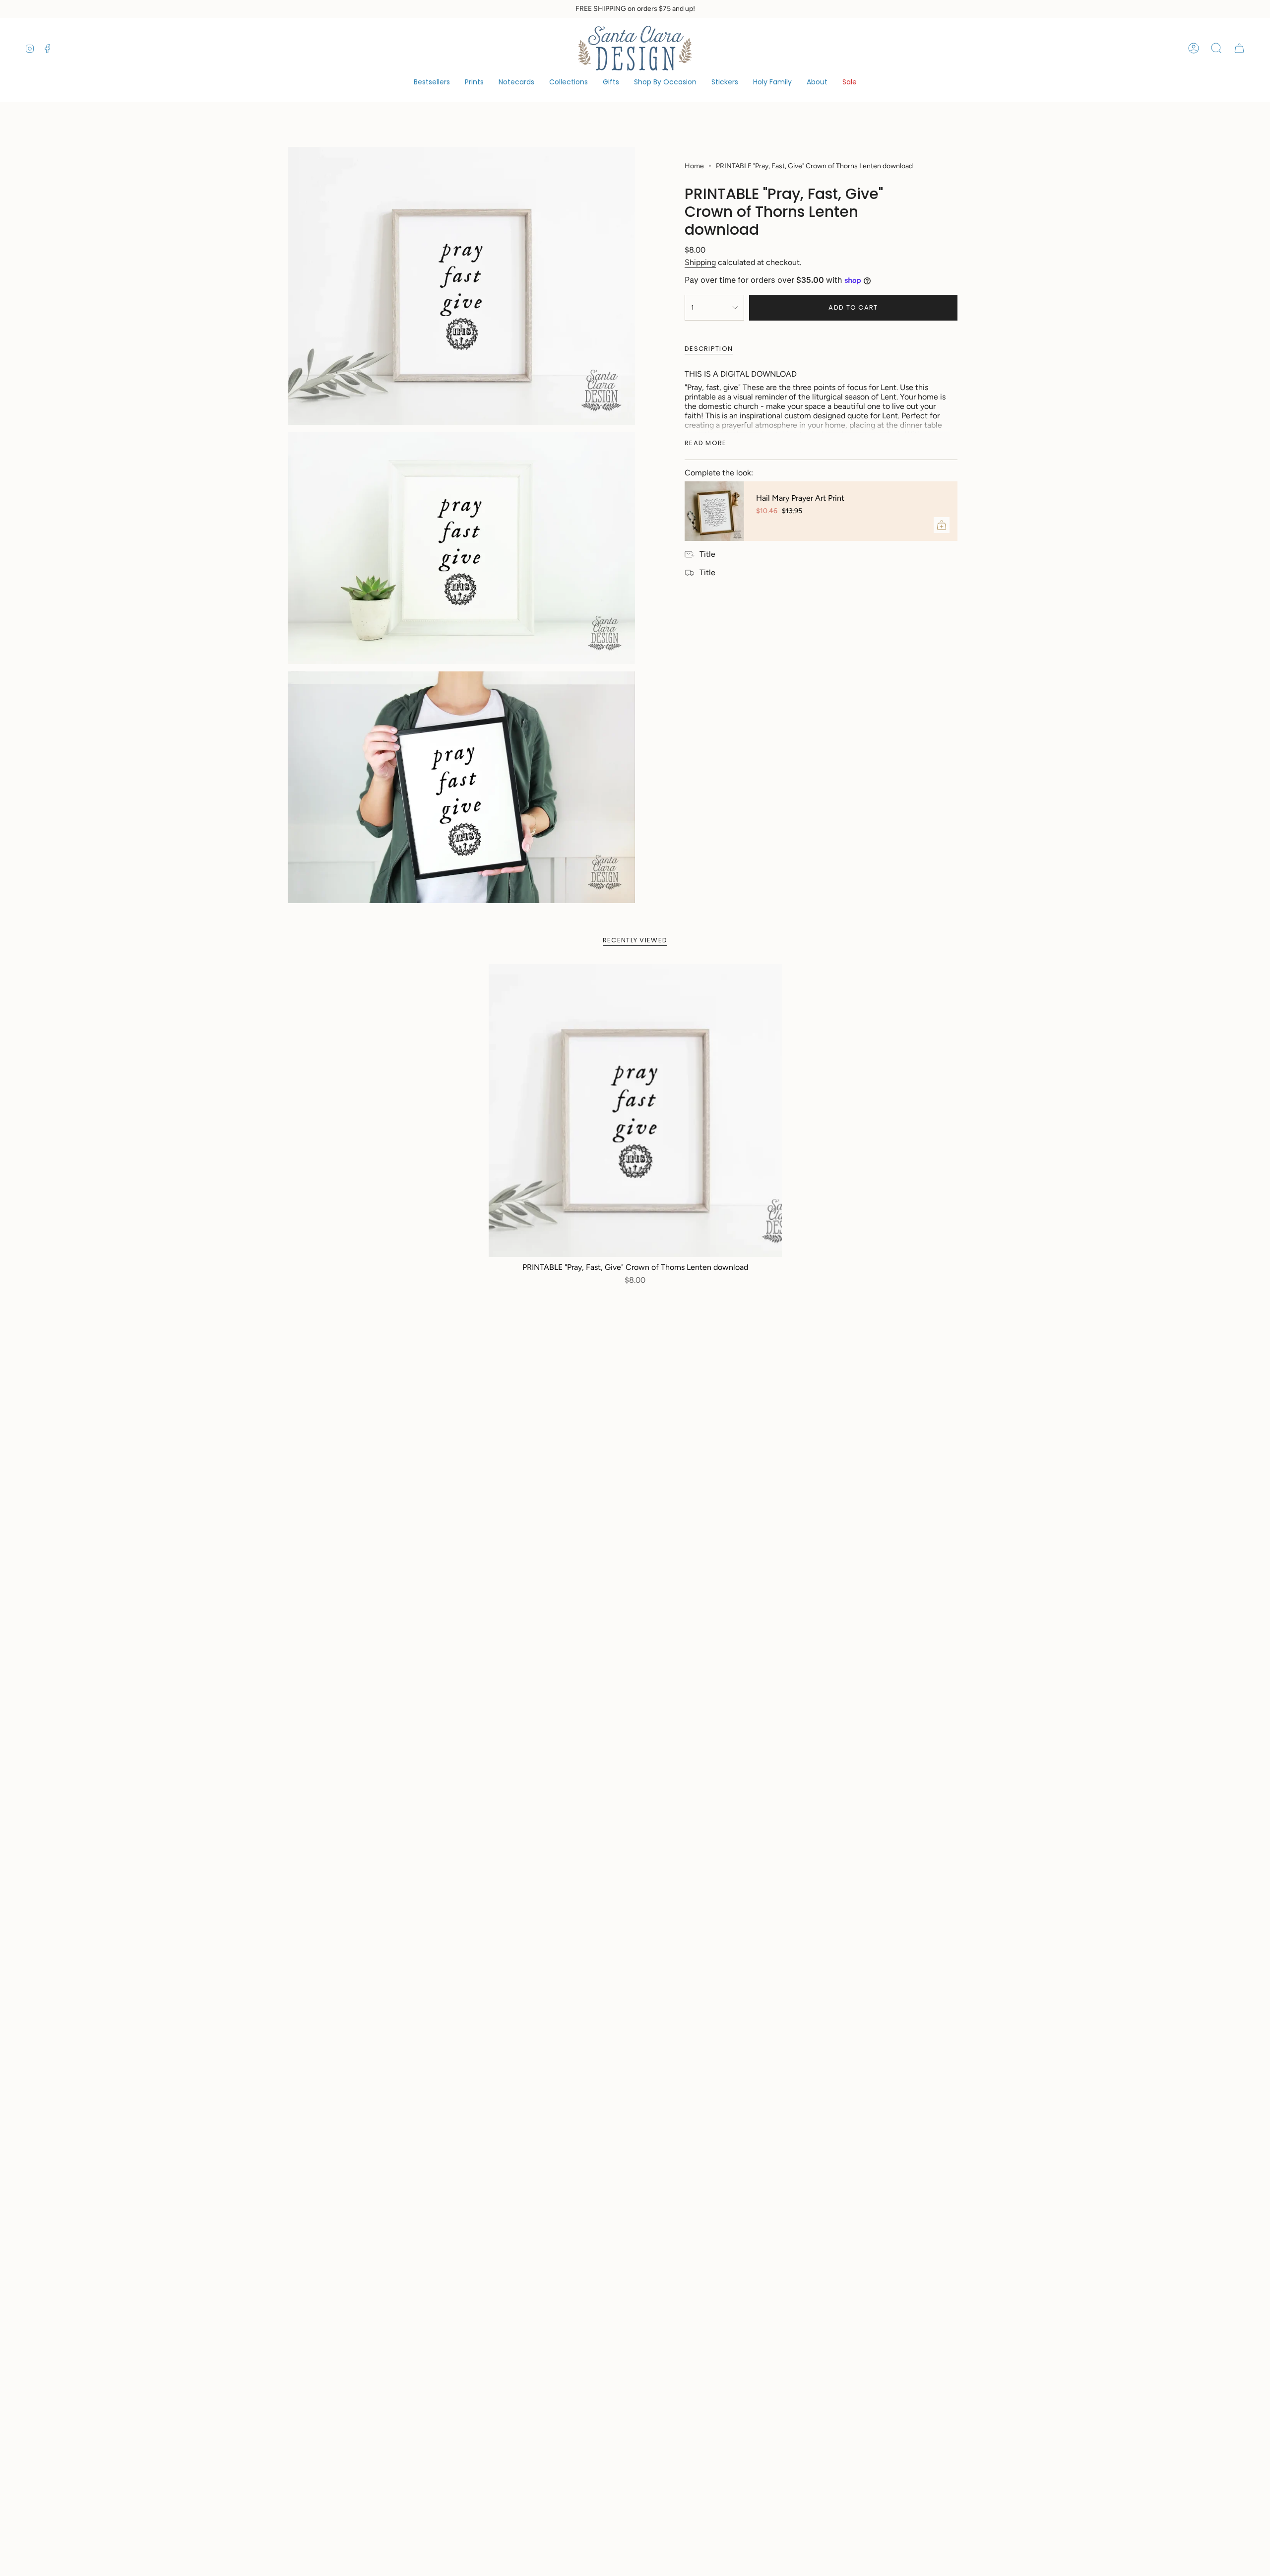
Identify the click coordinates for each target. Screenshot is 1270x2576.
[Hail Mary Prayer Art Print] (714, 511)
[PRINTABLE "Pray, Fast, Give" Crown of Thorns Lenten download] (635, 1110)
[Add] (942, 525)
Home (694, 166)
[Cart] (1239, 48)
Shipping (700, 262)
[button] (569, 83)
